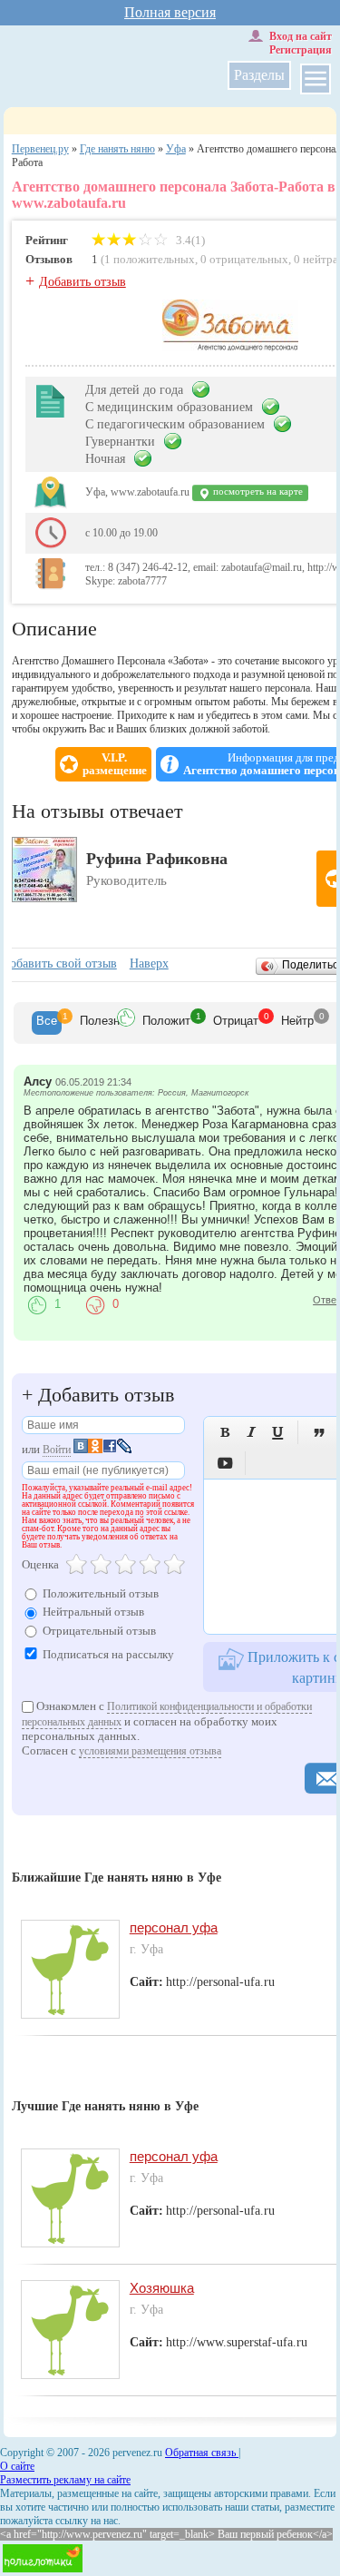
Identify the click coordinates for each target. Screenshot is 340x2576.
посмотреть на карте (257, 492)
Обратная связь (202, 2453)
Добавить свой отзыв (59, 964)
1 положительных (150, 259)
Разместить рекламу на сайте (65, 2480)
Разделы (259, 75)
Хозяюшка (162, 2288)
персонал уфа (174, 1927)
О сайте (17, 2466)
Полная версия (170, 12)
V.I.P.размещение (115, 764)
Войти (57, 1450)
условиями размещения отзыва (150, 1751)
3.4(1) (189, 240)
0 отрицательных (244, 259)
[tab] (47, 1023)
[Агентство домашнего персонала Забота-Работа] (230, 348)
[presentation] (47, 1023)
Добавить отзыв (83, 282)
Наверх (149, 964)
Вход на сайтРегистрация (301, 43)
